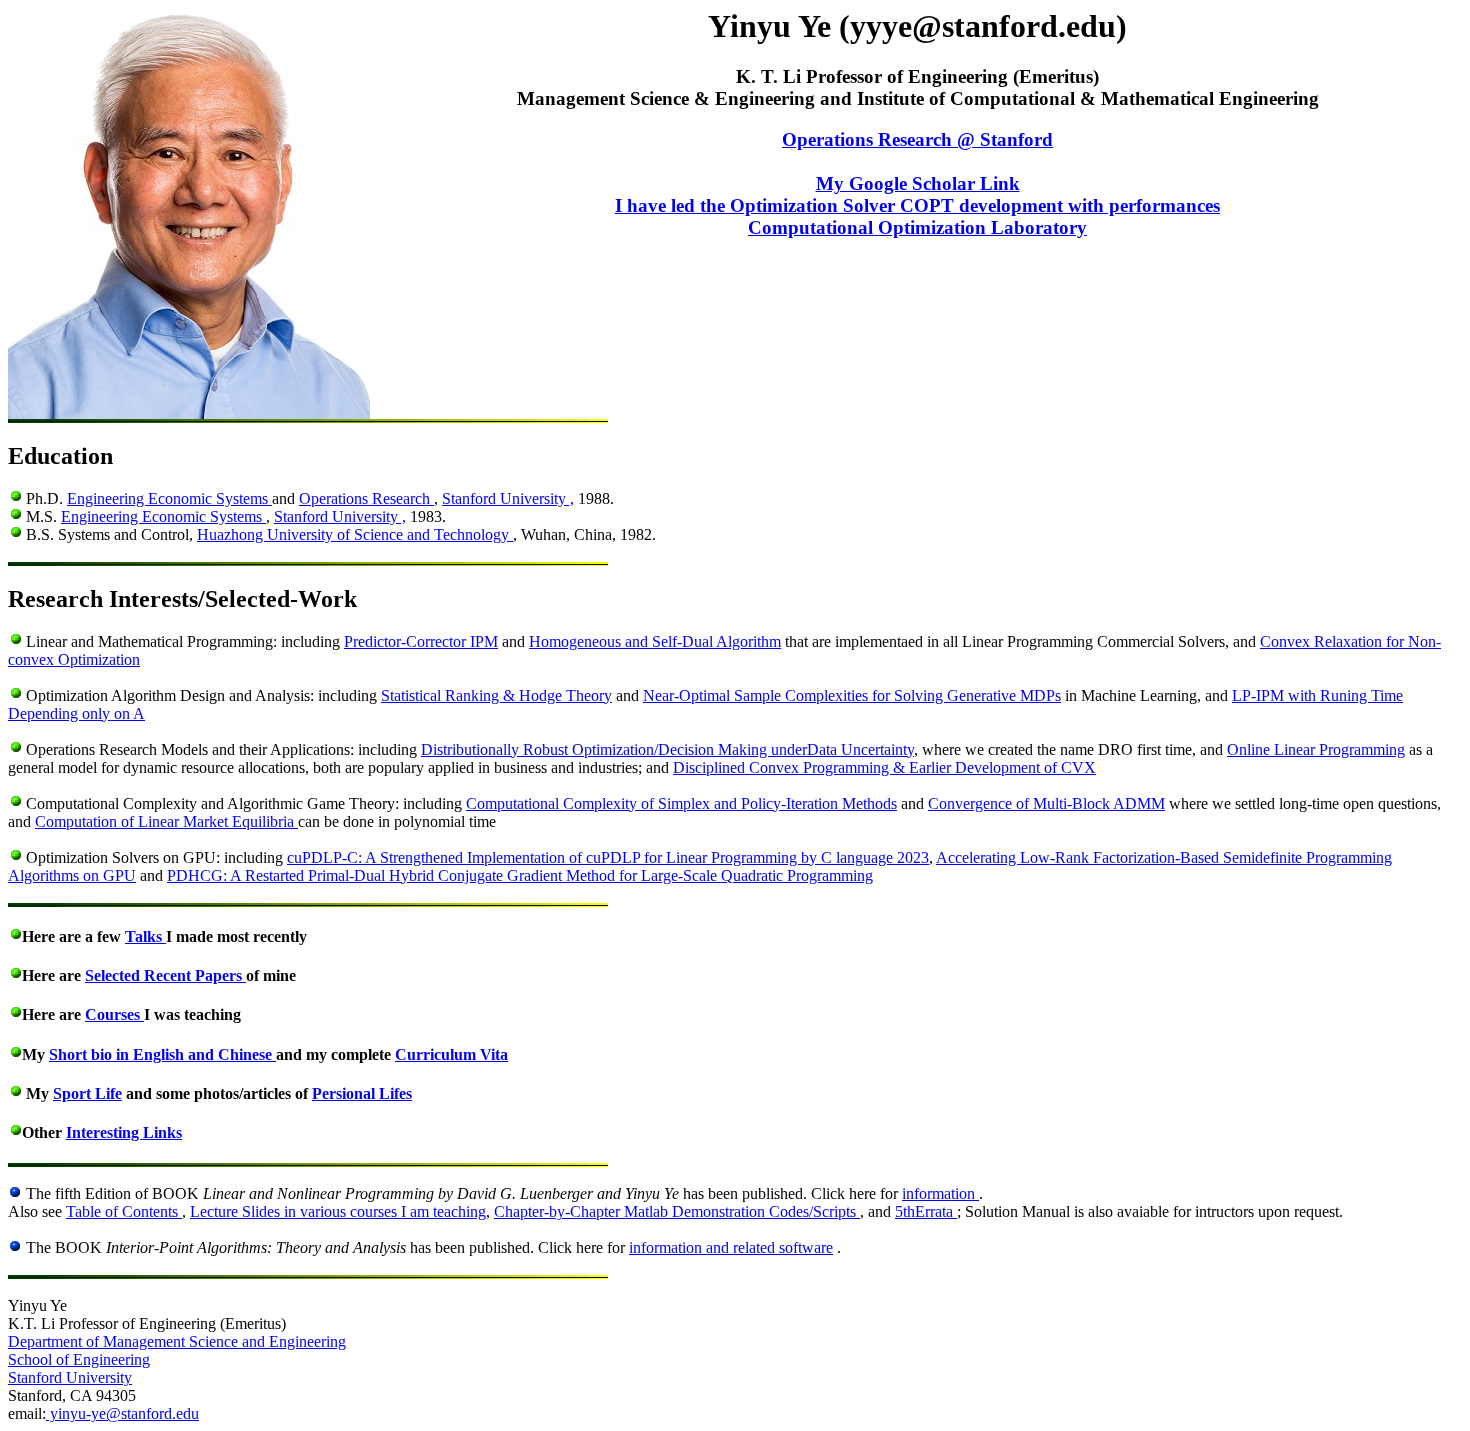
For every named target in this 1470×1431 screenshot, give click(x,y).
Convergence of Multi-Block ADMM (1046, 803)
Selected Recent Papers (165, 975)
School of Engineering (79, 1359)
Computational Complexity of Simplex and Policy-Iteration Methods (681, 803)
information (940, 1193)
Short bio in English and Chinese (162, 1054)
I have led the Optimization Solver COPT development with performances (917, 205)
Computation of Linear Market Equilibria (166, 821)
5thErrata (926, 1211)
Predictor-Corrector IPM (421, 641)
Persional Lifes (362, 1093)
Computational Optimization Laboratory (917, 227)
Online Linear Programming (1316, 749)
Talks (145, 936)
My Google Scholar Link (918, 183)
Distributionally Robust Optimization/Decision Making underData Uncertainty (667, 749)
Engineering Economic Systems (169, 498)
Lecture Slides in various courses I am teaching (338, 1211)
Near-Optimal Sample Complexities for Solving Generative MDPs (852, 695)
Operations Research (366, 498)
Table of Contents (124, 1211)
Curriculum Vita (451, 1054)
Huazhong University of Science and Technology (355, 534)
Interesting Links (124, 1132)
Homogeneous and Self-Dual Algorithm (655, 641)
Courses (114, 1014)
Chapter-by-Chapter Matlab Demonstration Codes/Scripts (677, 1211)
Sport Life (87, 1093)
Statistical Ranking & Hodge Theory (496, 695)
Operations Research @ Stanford (917, 139)
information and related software (731, 1247)
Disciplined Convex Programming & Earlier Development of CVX (884, 767)
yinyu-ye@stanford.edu (122, 1413)
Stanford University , (508, 498)
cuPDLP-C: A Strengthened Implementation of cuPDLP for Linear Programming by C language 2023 (608, 857)
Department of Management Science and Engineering (177, 1341)
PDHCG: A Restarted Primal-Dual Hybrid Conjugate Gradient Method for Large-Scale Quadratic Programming (520, 875)
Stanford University (70, 1377)
